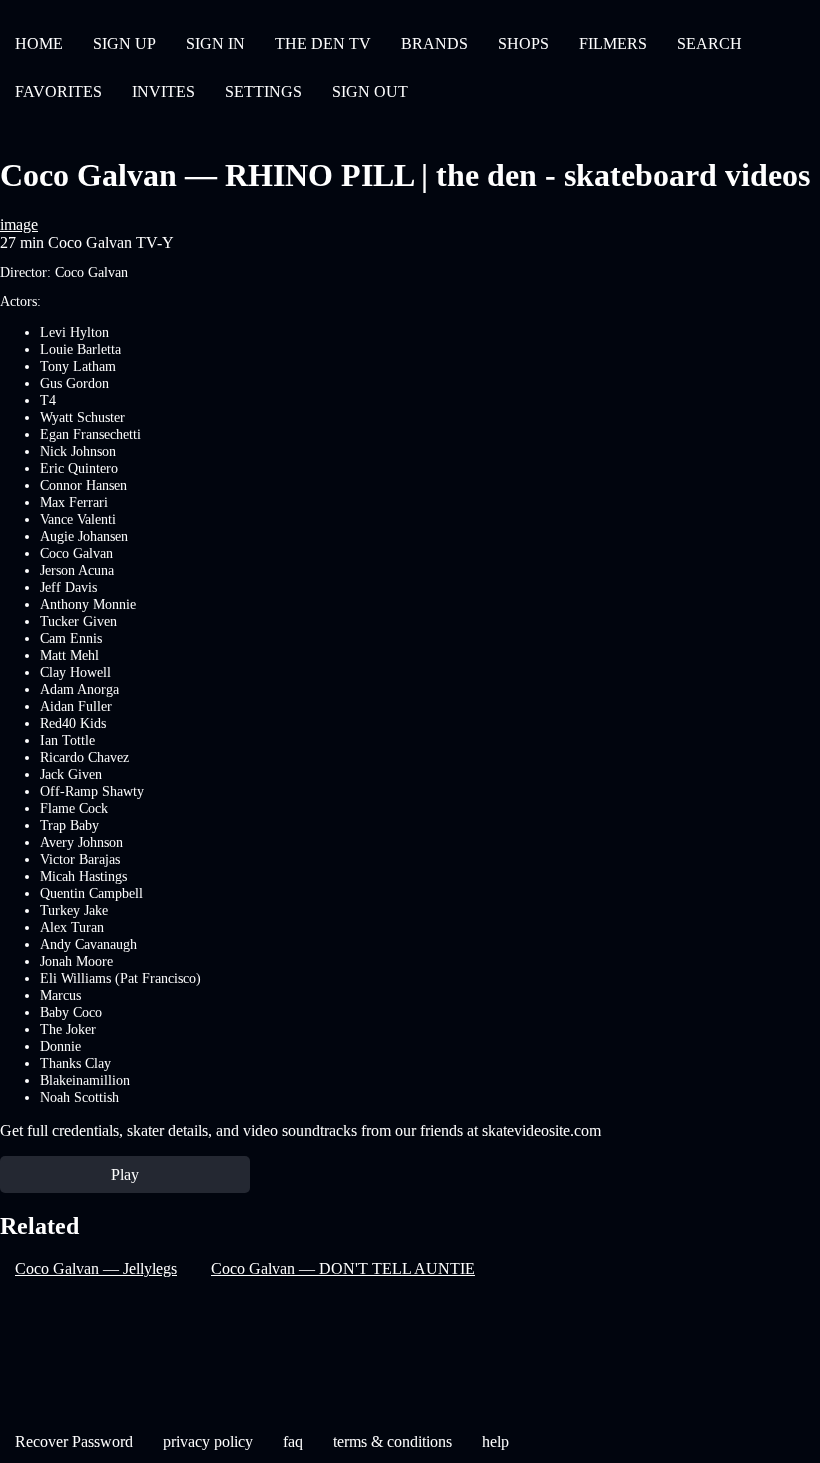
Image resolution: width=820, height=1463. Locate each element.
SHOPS (523, 43)
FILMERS (613, 43)
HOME (39, 43)
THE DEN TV (323, 43)
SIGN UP (124, 43)
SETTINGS (263, 91)
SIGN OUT (370, 91)
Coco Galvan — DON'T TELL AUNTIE (343, 1268)
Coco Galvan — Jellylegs (96, 1268)
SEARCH (709, 43)
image (19, 224)
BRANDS (434, 43)
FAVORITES (58, 91)
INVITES (163, 91)
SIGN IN (215, 43)
